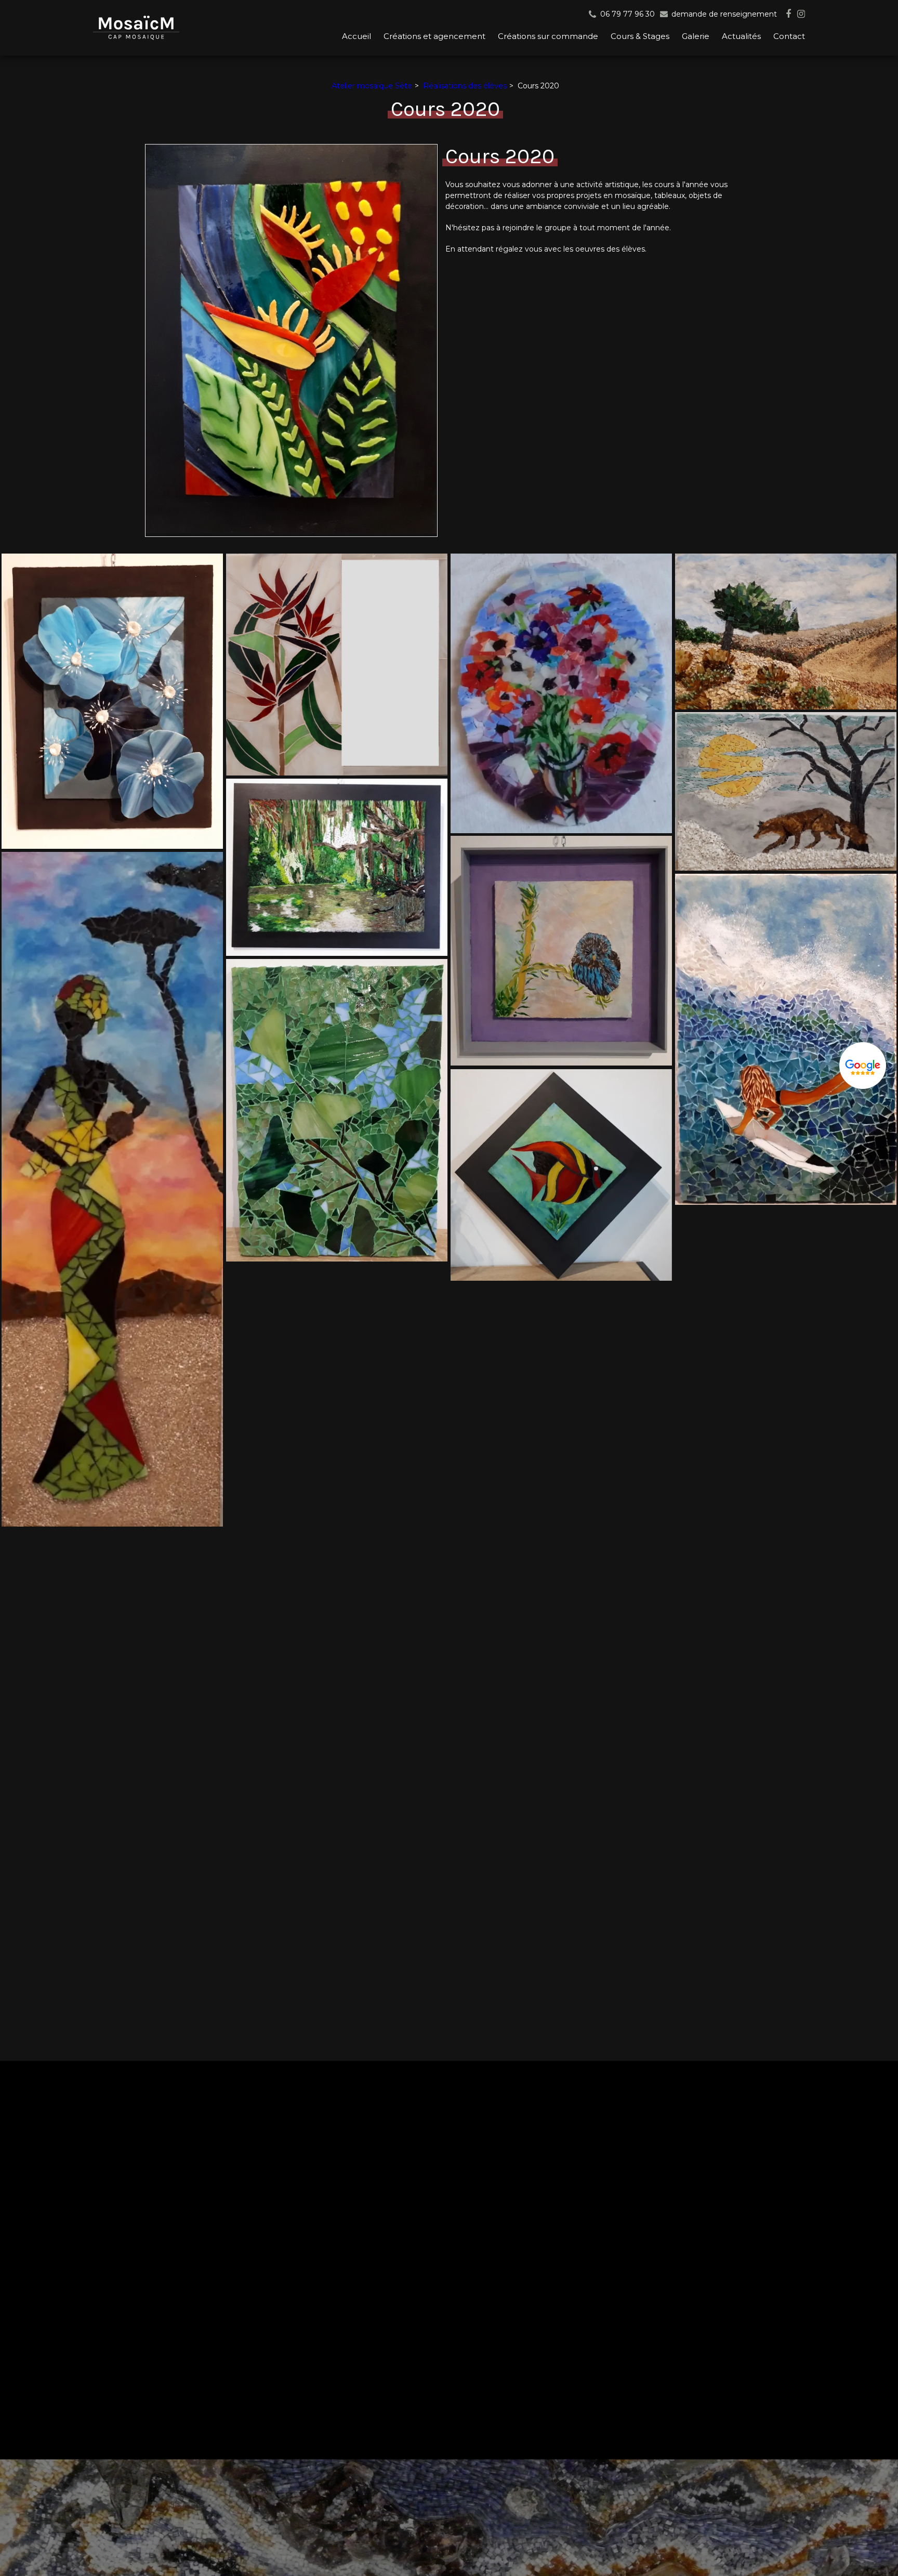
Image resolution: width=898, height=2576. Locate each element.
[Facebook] (788, 14)
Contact (789, 36)
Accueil (356, 36)
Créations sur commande (548, 36)
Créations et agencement (434, 36)
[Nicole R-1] (786, 632)
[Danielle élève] (112, 701)
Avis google (863, 1067)
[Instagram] (801, 14)
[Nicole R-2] (786, 791)
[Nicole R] (561, 693)
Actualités (741, 36)
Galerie (696, 36)
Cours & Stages (640, 36)
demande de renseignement (723, 14)
